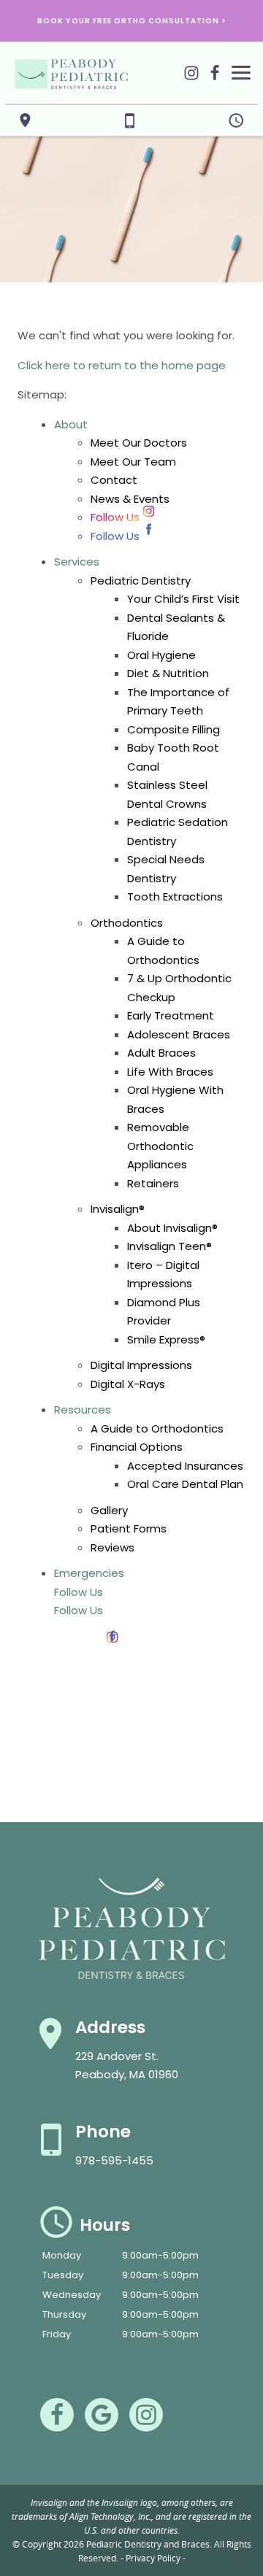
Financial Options (137, 1447)
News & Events (130, 499)
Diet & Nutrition (168, 673)
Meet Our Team (133, 462)
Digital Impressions (141, 1365)
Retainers (153, 1183)
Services (77, 562)
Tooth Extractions (175, 896)
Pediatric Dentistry (141, 581)
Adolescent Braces (179, 1034)
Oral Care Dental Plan (185, 1484)
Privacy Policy (153, 2558)
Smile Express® (166, 1339)
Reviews (113, 1547)
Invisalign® (118, 1209)
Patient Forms (129, 1528)
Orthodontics (127, 923)
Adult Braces (161, 1053)
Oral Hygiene (161, 655)
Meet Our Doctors (139, 443)
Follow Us (115, 517)
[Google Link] (102, 2415)
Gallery (109, 1510)
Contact (114, 480)
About (71, 424)
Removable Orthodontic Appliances (160, 1146)
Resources (83, 1410)
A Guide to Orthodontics (157, 1428)
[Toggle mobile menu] (241, 73)
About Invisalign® (172, 1228)
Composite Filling (174, 729)
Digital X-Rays (128, 1384)
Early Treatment (171, 1015)
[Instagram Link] (191, 80)
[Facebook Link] (215, 80)
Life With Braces (170, 1072)
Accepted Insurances (185, 1466)
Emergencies (89, 1573)
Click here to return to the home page (122, 365)
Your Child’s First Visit (183, 599)
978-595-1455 (114, 2160)
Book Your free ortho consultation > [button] (132, 21)
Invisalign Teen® (169, 1246)
